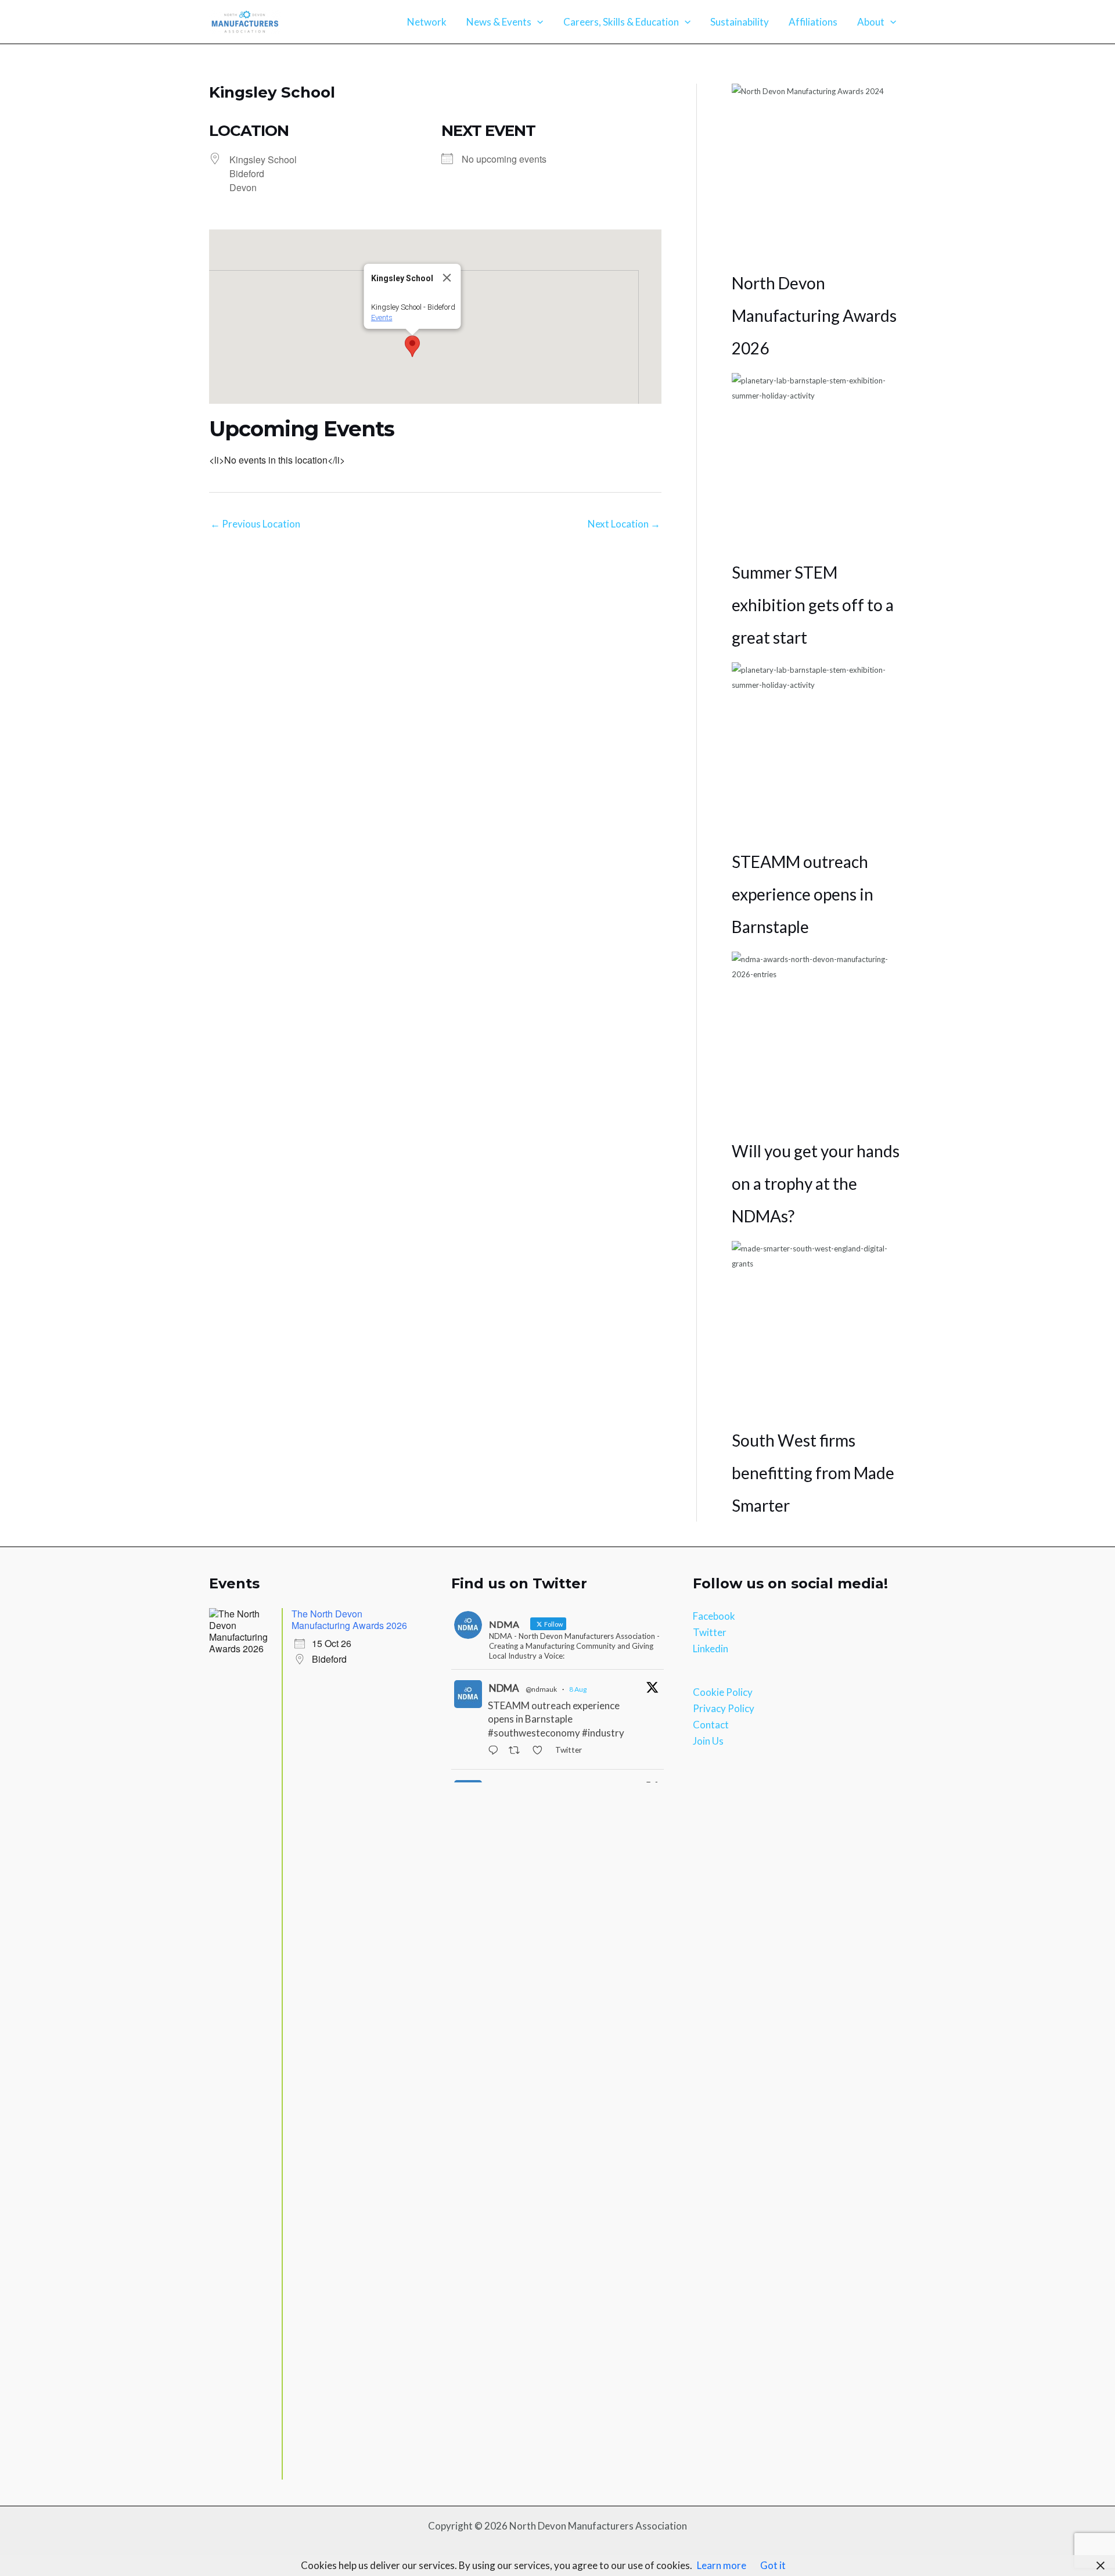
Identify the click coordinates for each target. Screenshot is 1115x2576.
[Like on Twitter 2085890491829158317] (541, 1751)
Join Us (708, 1741)
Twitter (710, 1632)
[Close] (447, 278)
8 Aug (578, 1689)
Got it (773, 2565)
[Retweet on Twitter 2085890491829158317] (517, 1751)
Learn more (722, 2565)
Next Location (624, 524)
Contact (711, 1725)
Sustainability (740, 22)
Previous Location (255, 524)
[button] (537, 22)
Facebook (714, 1616)
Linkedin (711, 1648)
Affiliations (813, 22)
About (871, 22)
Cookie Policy (723, 1692)
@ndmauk (541, 1689)
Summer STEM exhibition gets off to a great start (813, 605)
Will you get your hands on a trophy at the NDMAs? (816, 1183)
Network (427, 22)
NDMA (504, 1688)
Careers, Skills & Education (621, 22)
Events (381, 317)
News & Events (499, 22)
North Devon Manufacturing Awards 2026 (814, 315)
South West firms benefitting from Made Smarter (813, 1473)
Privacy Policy (724, 1708)
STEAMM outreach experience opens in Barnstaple (803, 894)
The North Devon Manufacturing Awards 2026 (349, 1619)
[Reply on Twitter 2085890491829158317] (496, 1751)
